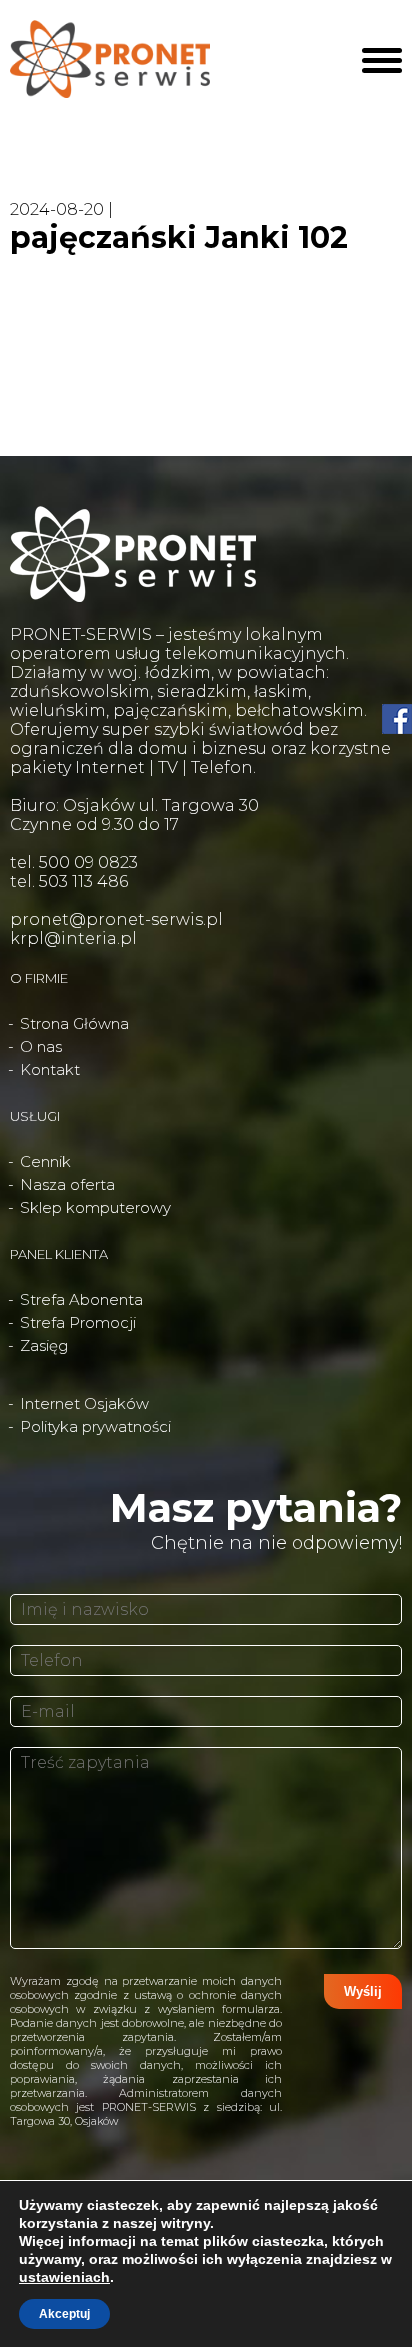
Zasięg (44, 1345)
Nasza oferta (67, 1184)
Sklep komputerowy (95, 1207)
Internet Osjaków (84, 1403)
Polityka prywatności (95, 1426)
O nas (41, 1046)
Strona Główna (74, 1023)
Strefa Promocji (78, 1322)
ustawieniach (64, 2277)
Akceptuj (64, 2314)
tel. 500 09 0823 (74, 862)
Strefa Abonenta (81, 1299)
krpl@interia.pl (73, 938)
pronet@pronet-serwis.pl (116, 919)
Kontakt (50, 1069)
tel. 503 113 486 (69, 881)
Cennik (45, 1161)
